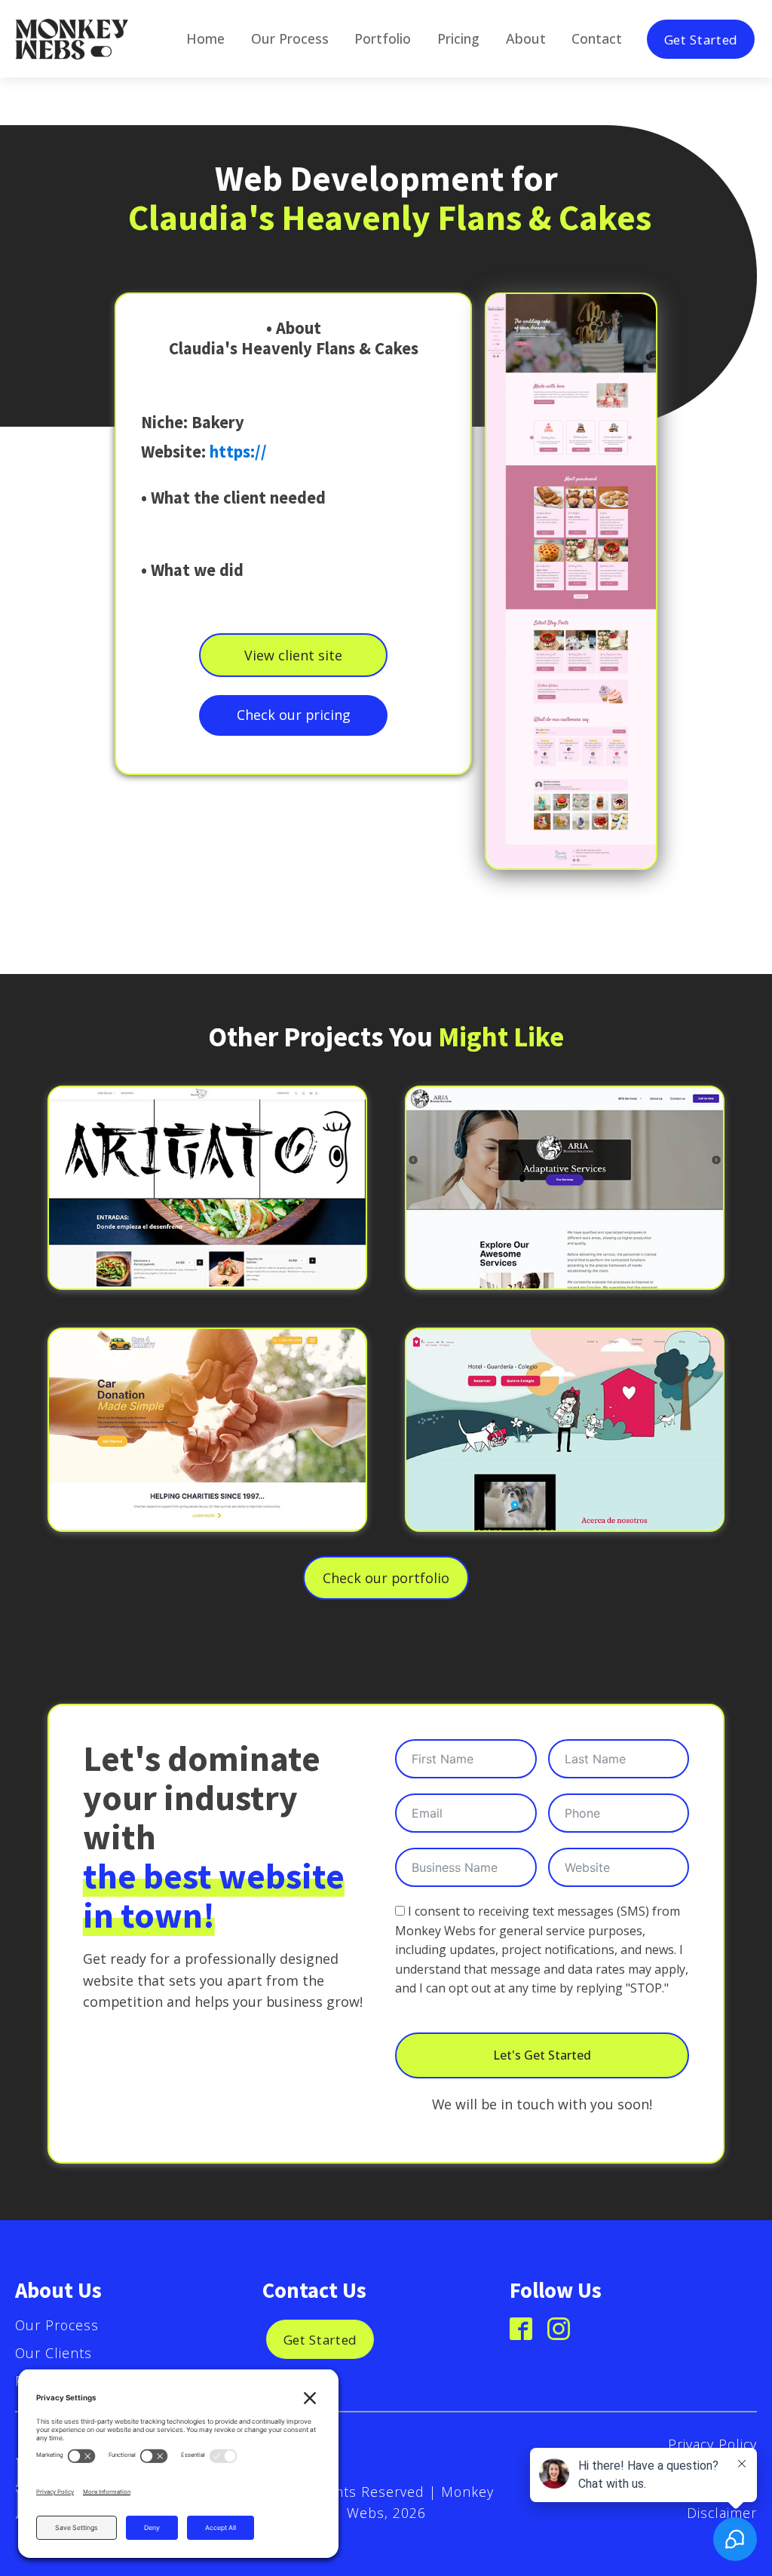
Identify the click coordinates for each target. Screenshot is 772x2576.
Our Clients (54, 2353)
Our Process (57, 2325)
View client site (293, 655)
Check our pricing (294, 715)
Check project (207, 1208)
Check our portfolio (386, 1578)
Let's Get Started (542, 2055)
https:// (238, 452)
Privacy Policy (712, 2444)
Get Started (701, 39)
